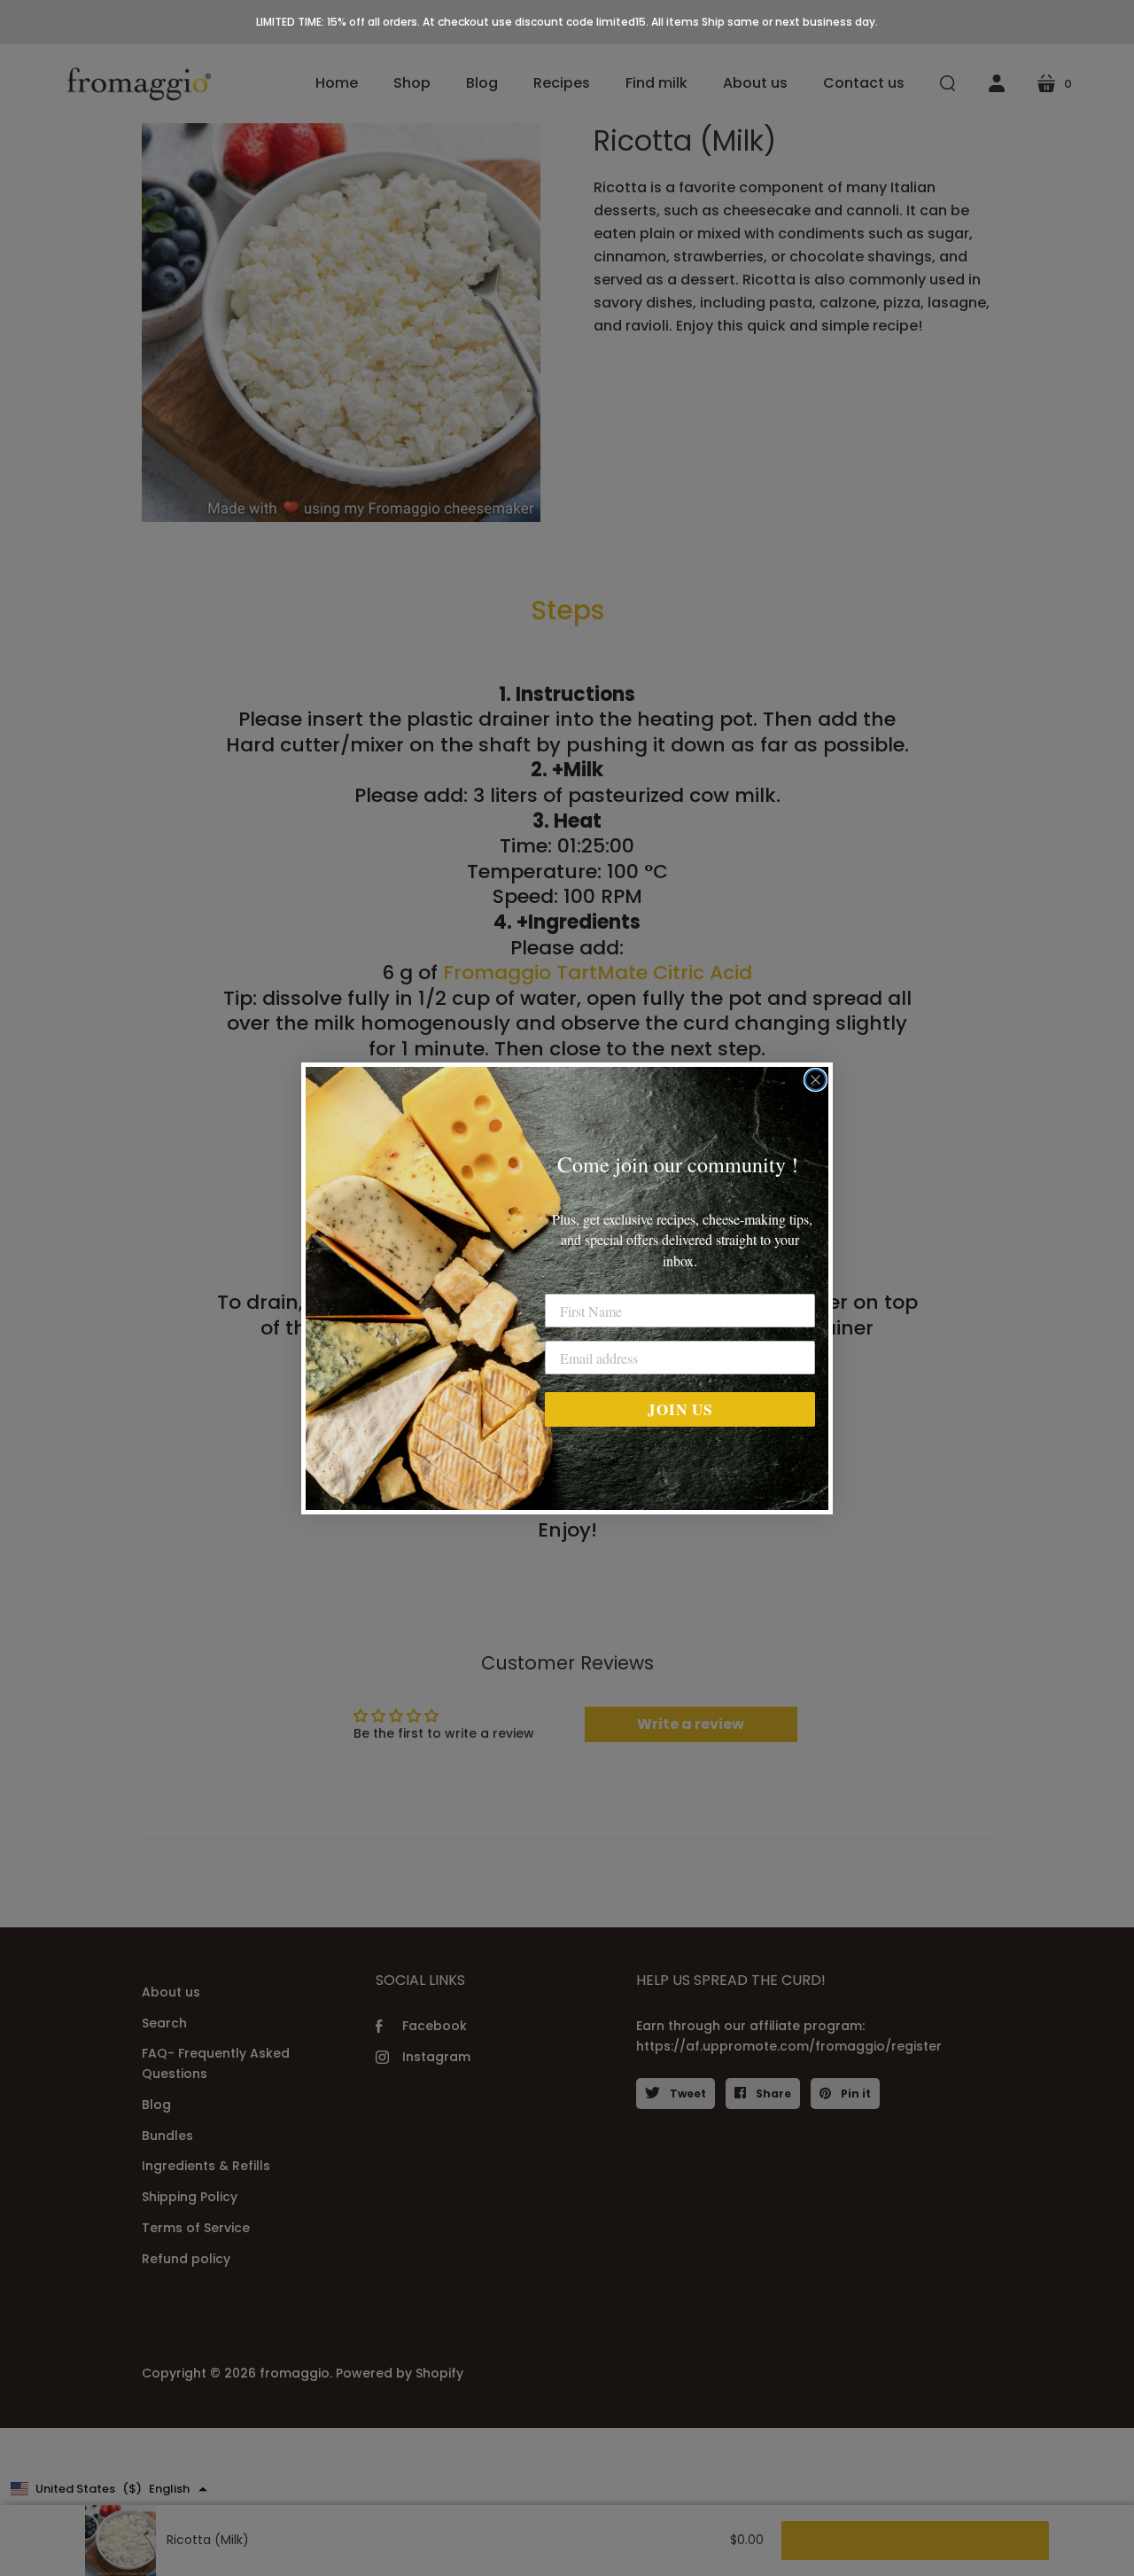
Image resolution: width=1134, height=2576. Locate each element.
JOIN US (680, 1409)
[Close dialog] (816, 1080)
